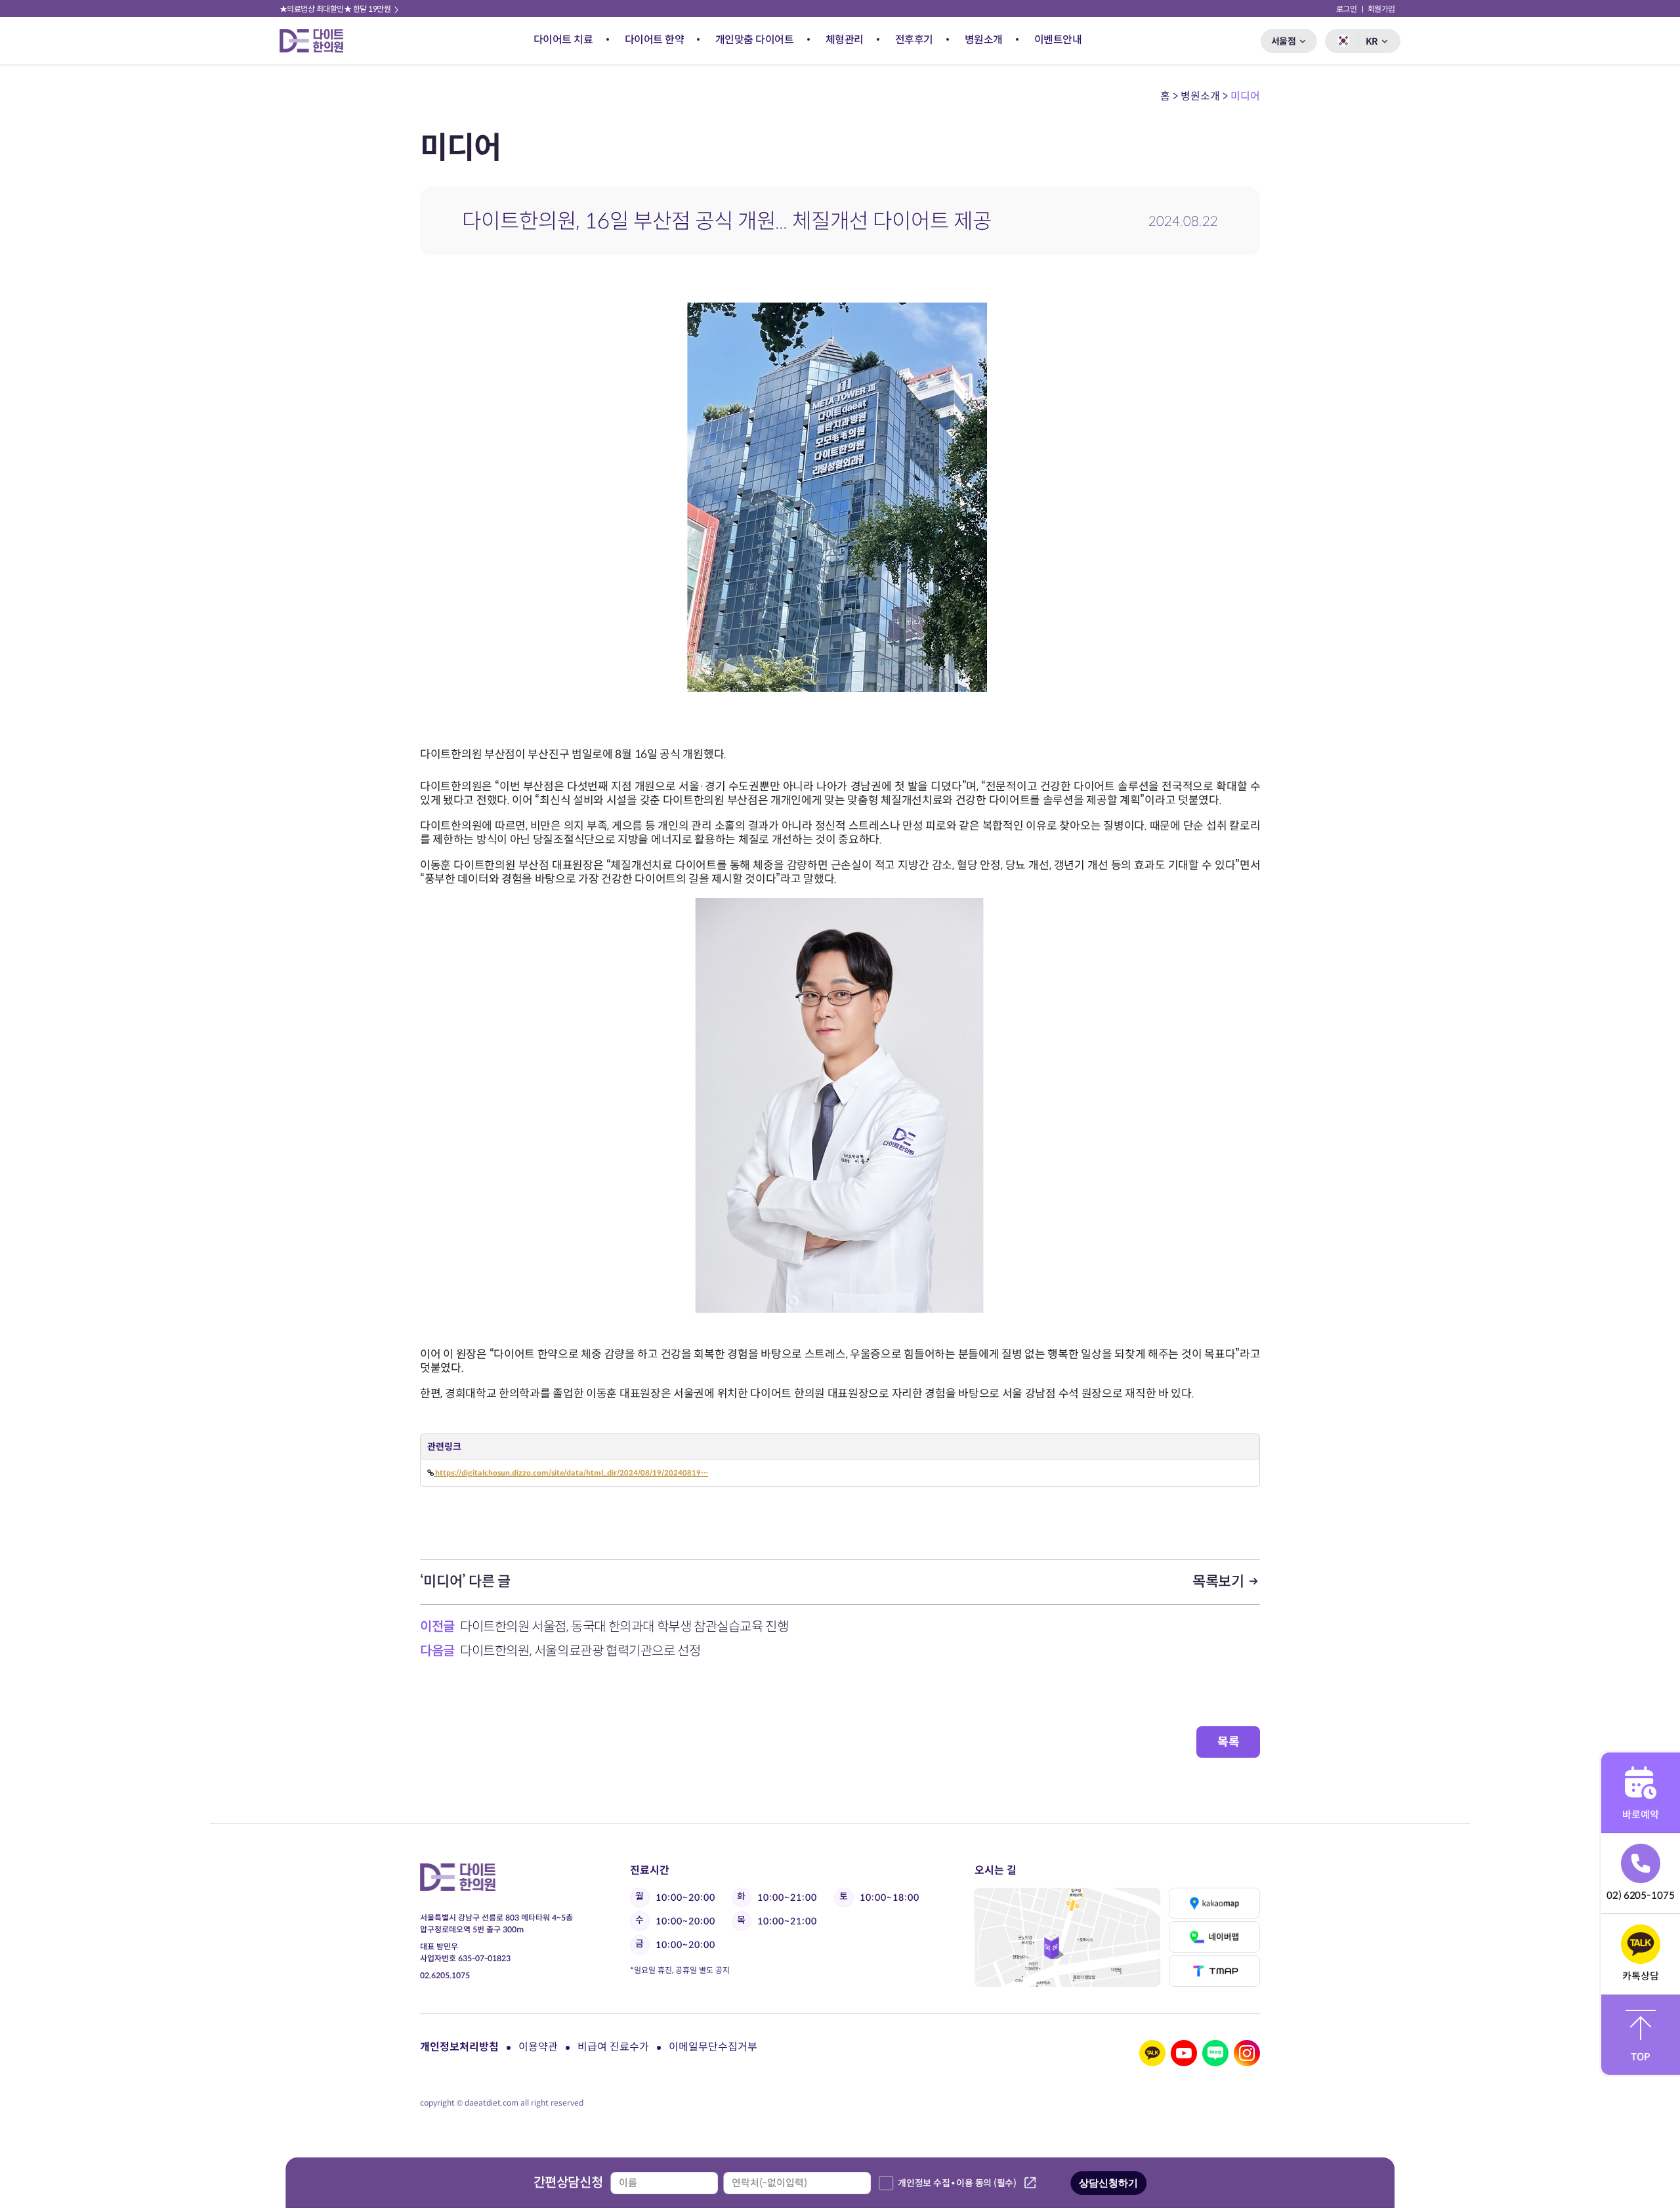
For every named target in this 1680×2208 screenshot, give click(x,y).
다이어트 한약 (655, 40)
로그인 (1347, 9)
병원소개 (984, 40)
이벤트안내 (1058, 40)
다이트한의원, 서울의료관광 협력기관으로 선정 (580, 1651)
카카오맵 (1214, 1903)
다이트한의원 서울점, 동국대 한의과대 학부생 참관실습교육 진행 (624, 1627)
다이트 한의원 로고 (317, 41)
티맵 (1214, 1971)
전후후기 (914, 40)
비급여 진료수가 (613, 2047)
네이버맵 (1214, 1937)
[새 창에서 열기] (1152, 2053)
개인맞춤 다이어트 (755, 40)
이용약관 (538, 2047)
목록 (1228, 1742)
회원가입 (1381, 9)
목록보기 (1220, 1582)
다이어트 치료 (563, 40)
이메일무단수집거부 (713, 2047)
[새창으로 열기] (1067, 1937)
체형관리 (845, 40)
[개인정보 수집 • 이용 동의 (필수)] (886, 2183)
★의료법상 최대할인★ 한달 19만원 (336, 9)
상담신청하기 (1108, 2183)
